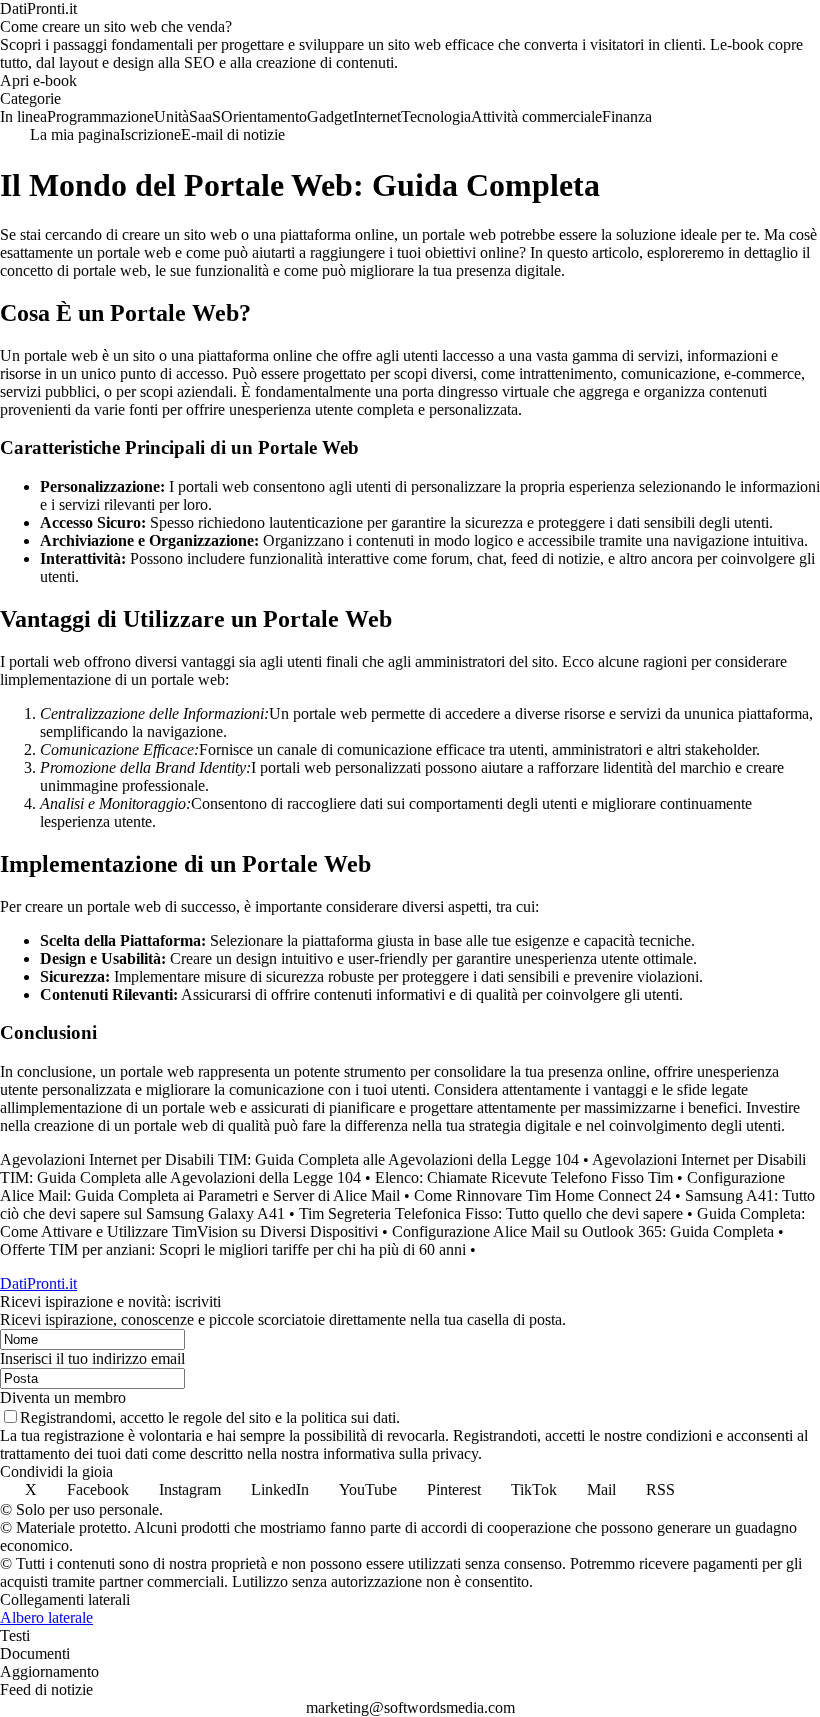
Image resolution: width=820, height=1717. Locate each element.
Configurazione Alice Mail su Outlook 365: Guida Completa (583, 1231)
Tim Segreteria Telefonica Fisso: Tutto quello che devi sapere (491, 1213)
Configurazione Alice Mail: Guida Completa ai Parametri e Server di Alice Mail (392, 1186)
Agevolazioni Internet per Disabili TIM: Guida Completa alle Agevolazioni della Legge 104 (289, 1159)
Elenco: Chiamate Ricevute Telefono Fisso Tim (524, 1177)
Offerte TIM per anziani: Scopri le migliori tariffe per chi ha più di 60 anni (233, 1249)
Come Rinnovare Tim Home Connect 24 (542, 1195)
